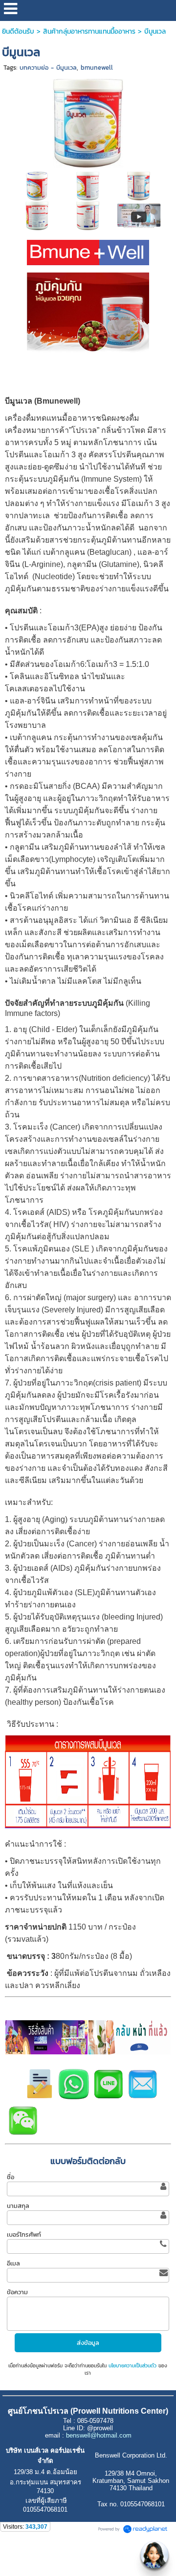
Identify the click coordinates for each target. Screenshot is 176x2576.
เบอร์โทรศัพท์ (24, 2234)
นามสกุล (18, 2206)
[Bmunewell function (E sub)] (139, 215)
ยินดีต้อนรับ (18, 31)
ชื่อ (11, 2177)
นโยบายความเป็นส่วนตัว (132, 2366)
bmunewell (97, 68)
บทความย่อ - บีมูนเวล (48, 68)
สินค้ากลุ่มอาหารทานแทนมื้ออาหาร (89, 31)
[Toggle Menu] (154, 2555)
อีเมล (13, 2263)
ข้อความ (17, 2292)
